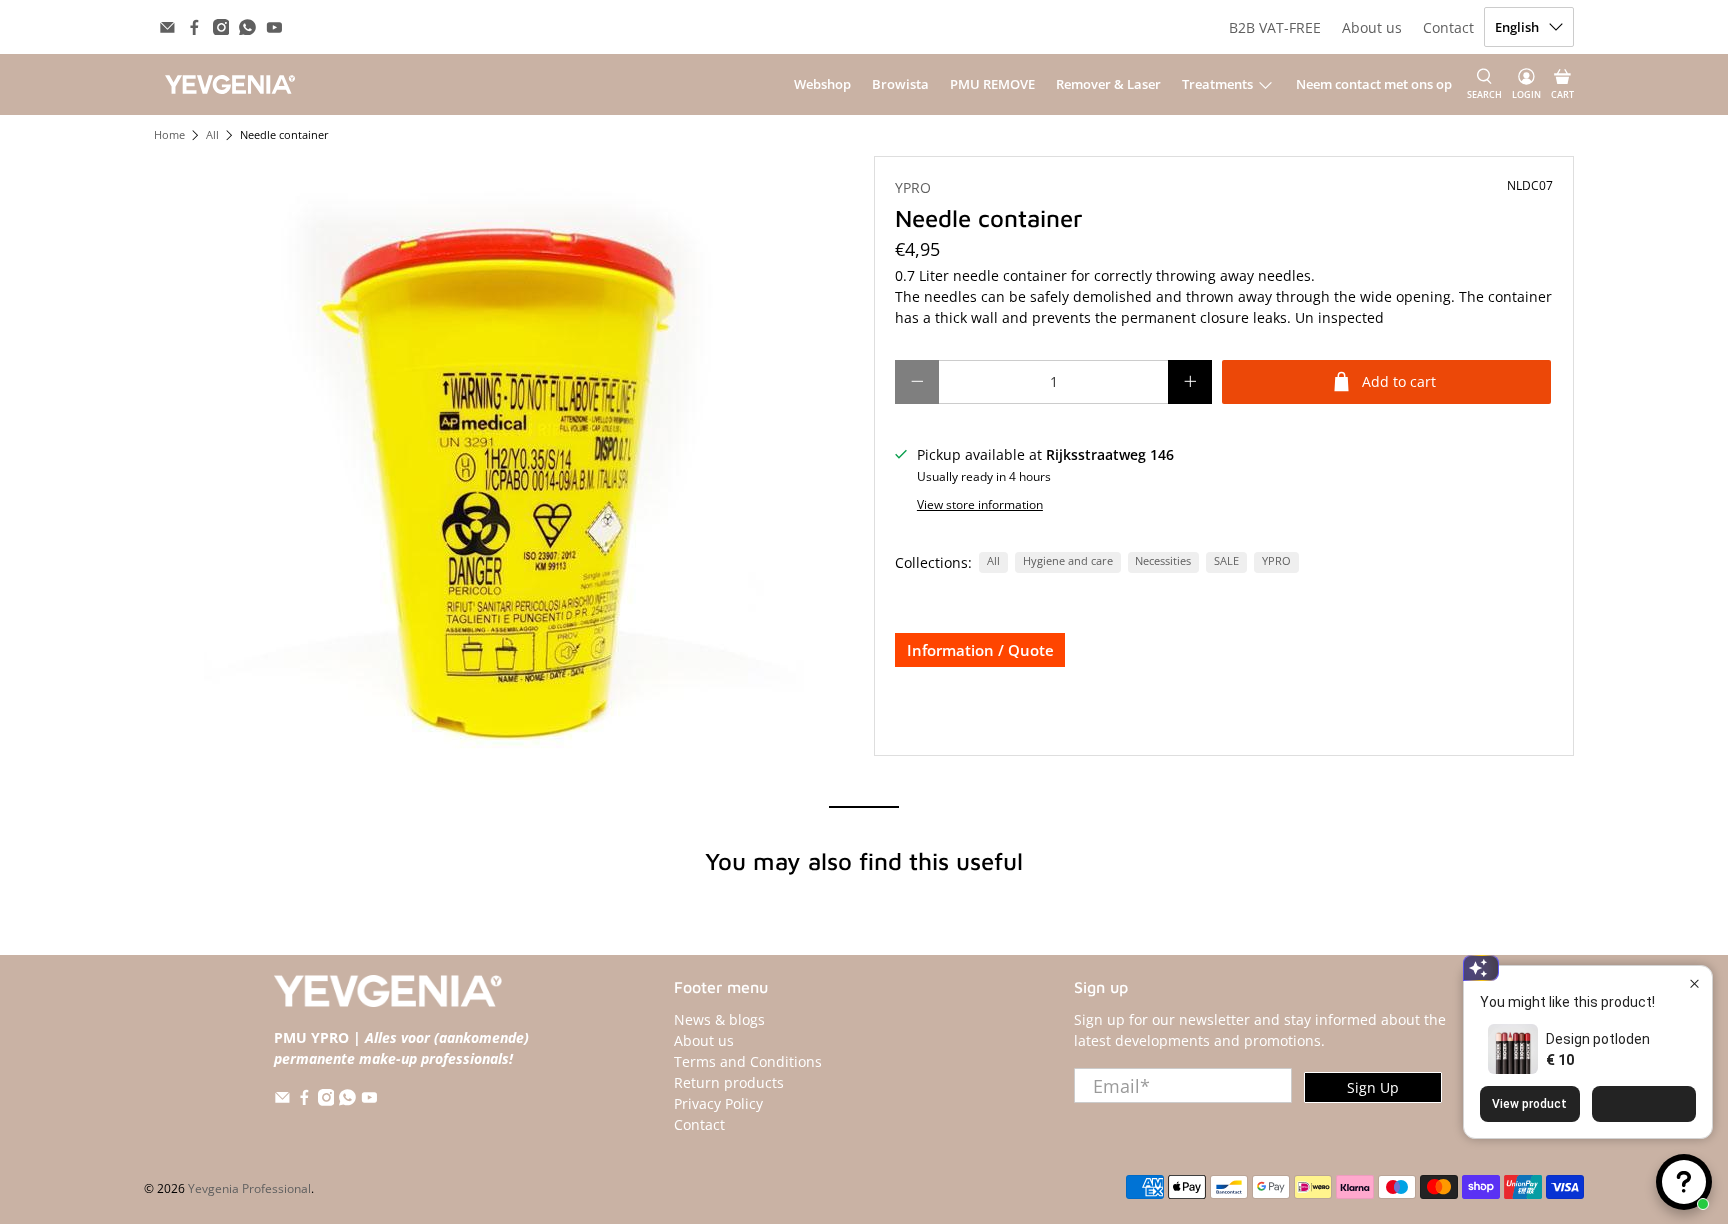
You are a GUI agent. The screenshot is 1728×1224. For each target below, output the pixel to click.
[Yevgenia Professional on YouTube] (274, 27)
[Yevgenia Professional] (230, 84)
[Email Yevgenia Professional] (167, 27)
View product (1529, 1104)
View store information (980, 504)
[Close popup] (1694, 983)
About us (1372, 27)
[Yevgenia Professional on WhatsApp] (247, 27)
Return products (729, 1082)
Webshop (822, 84)
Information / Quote (980, 650)
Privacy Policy (718, 1103)
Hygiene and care (1068, 561)
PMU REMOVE (992, 84)
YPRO (913, 187)
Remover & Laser (1108, 84)
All (212, 135)
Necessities (1163, 561)
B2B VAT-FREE (1275, 27)
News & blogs (719, 1019)
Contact (1448, 27)
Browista (900, 84)
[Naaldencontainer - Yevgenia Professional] (504, 456)
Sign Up (1373, 1087)
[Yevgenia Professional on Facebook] (194, 27)
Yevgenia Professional (249, 1188)
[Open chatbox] (1684, 1182)
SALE (1226, 561)
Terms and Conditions (748, 1061)
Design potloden (1598, 1039)
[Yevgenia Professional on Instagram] (221, 27)
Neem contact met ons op (1374, 84)
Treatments (1217, 84)
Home (169, 135)
